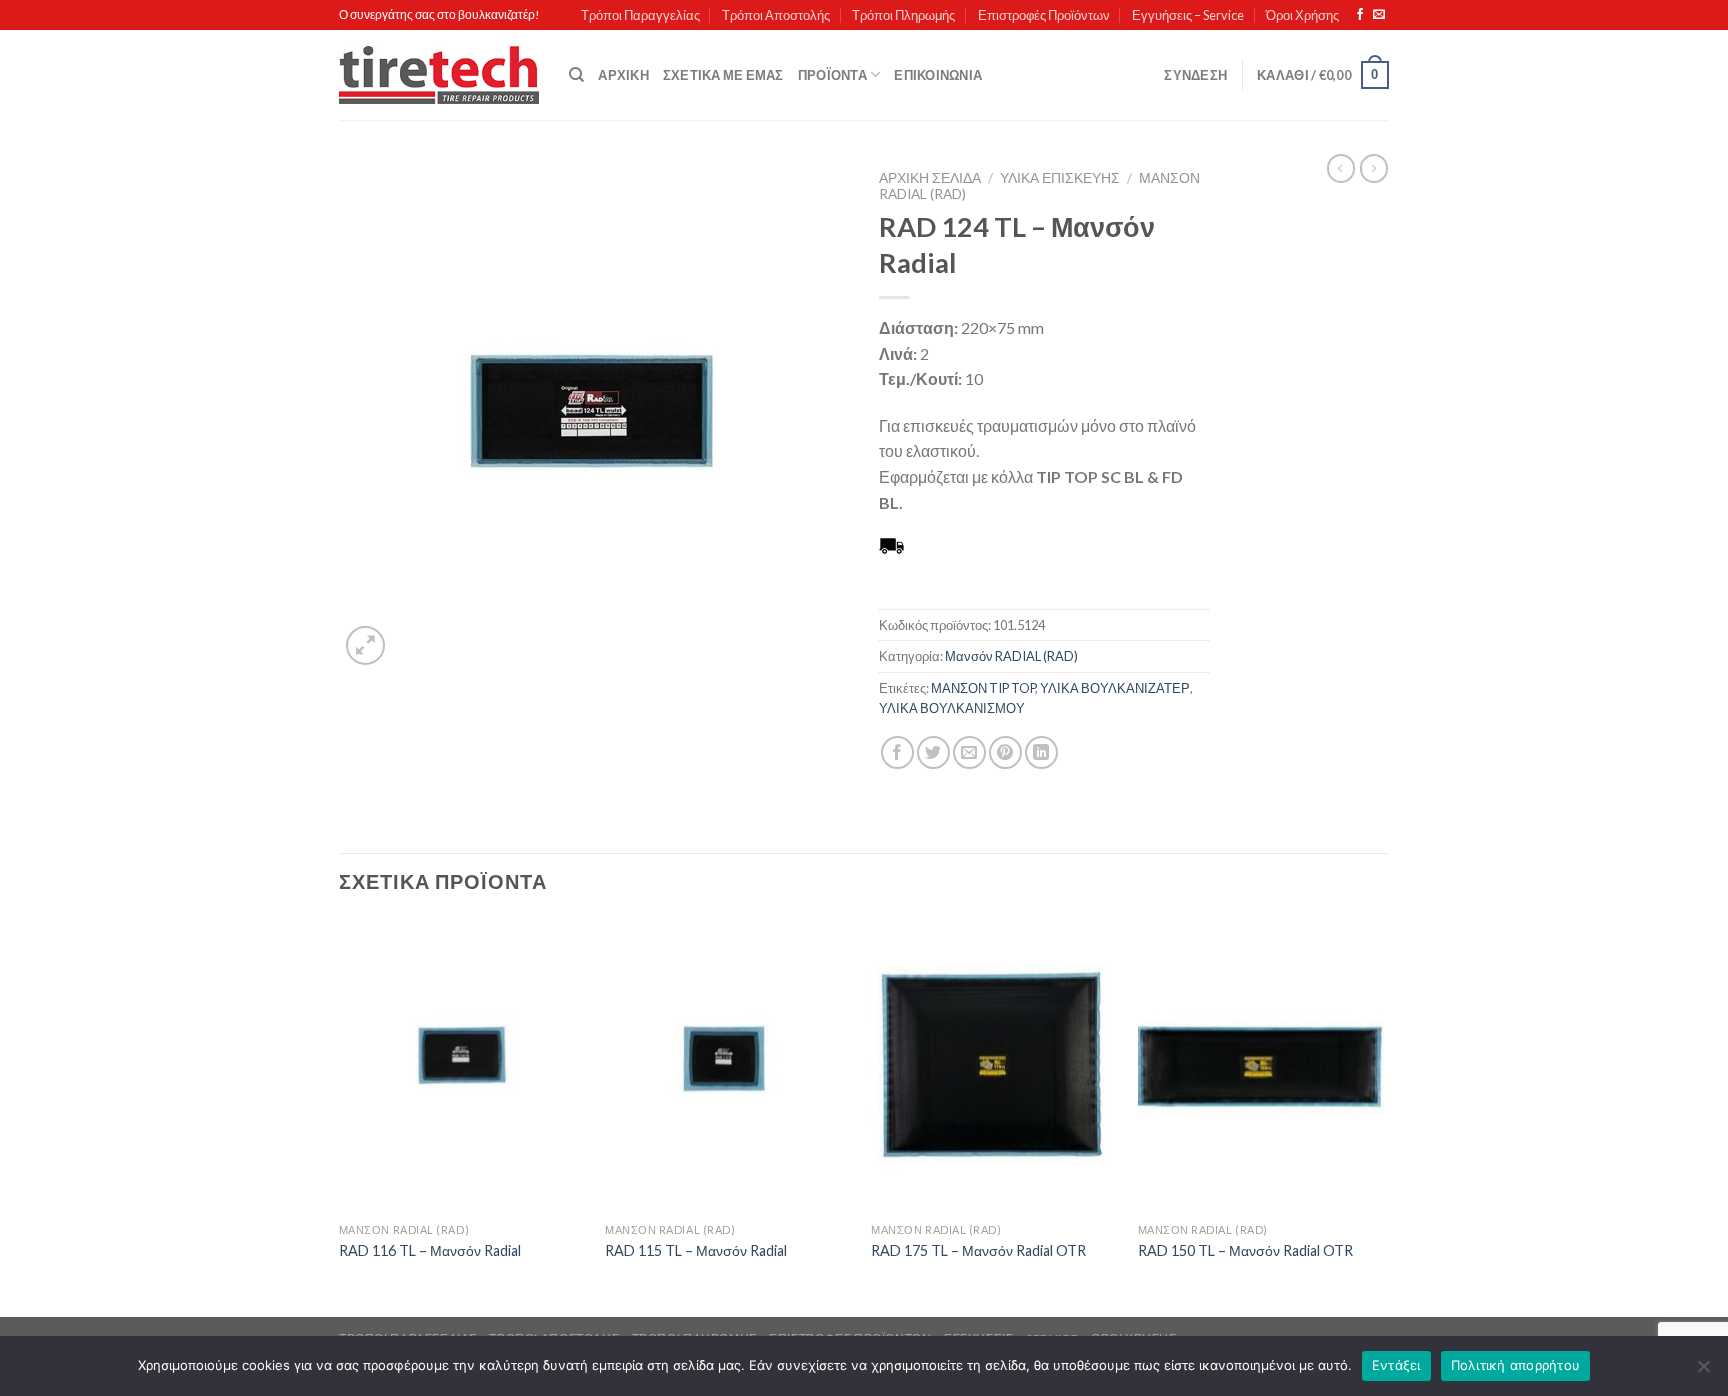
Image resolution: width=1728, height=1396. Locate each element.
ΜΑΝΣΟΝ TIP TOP (983, 688)
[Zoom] (365, 645)
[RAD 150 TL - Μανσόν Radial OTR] (1261, 1066)
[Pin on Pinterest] (1005, 752)
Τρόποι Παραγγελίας (640, 15)
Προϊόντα (832, 75)
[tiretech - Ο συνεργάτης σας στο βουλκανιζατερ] (439, 75)
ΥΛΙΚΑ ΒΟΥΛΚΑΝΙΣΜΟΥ (952, 708)
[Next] (1383, 1116)
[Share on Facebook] (897, 752)
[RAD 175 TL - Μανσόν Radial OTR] (994, 1066)
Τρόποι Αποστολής (776, 15)
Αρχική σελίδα (930, 178)
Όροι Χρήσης (1302, 15)
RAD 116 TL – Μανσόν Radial (430, 1250)
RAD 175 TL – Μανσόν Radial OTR (978, 1250)
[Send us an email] (1379, 15)
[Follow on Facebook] (1360, 15)
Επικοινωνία (938, 75)
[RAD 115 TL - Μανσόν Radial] (728, 1066)
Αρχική (623, 75)
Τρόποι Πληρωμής (903, 15)
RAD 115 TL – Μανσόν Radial (696, 1250)
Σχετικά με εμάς (723, 75)
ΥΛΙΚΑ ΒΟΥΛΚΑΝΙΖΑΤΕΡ (1115, 688)
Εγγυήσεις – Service (1188, 15)
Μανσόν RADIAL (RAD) (1011, 656)
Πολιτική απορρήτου (1516, 1365)
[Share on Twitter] (933, 752)
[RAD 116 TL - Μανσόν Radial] (462, 1066)
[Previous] (340, 1116)
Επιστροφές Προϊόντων (1044, 15)
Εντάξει (1396, 1365)
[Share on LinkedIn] (1041, 752)
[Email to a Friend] (969, 752)
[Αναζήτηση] (576, 75)
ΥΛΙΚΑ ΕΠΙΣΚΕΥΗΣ (1060, 178)
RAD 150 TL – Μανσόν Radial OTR (1245, 1250)
